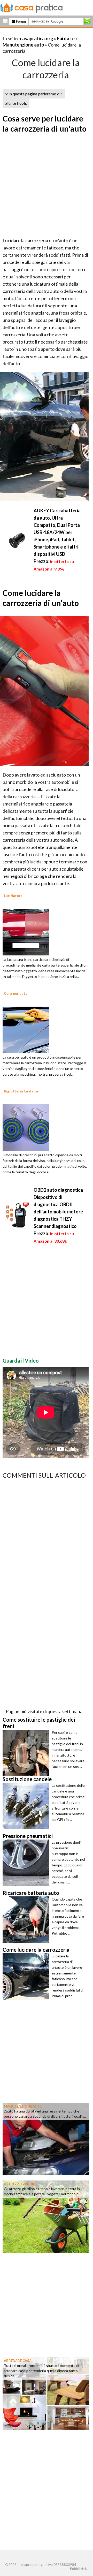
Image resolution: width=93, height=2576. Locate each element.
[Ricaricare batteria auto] (27, 1920)
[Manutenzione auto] (46, 2139)
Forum (21, 21)
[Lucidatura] (26, 931)
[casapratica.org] (32, 7)
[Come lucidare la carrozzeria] (27, 1977)
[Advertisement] (47, 186)
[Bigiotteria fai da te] (26, 1127)
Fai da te (66, 39)
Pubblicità (78, 2569)
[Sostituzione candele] (27, 1806)
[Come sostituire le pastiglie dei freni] (27, 1753)
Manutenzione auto (23, 45)
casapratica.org (37, 39)
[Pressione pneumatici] (27, 1863)
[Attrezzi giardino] (46, 2216)
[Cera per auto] (26, 1029)
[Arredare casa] (46, 2393)
